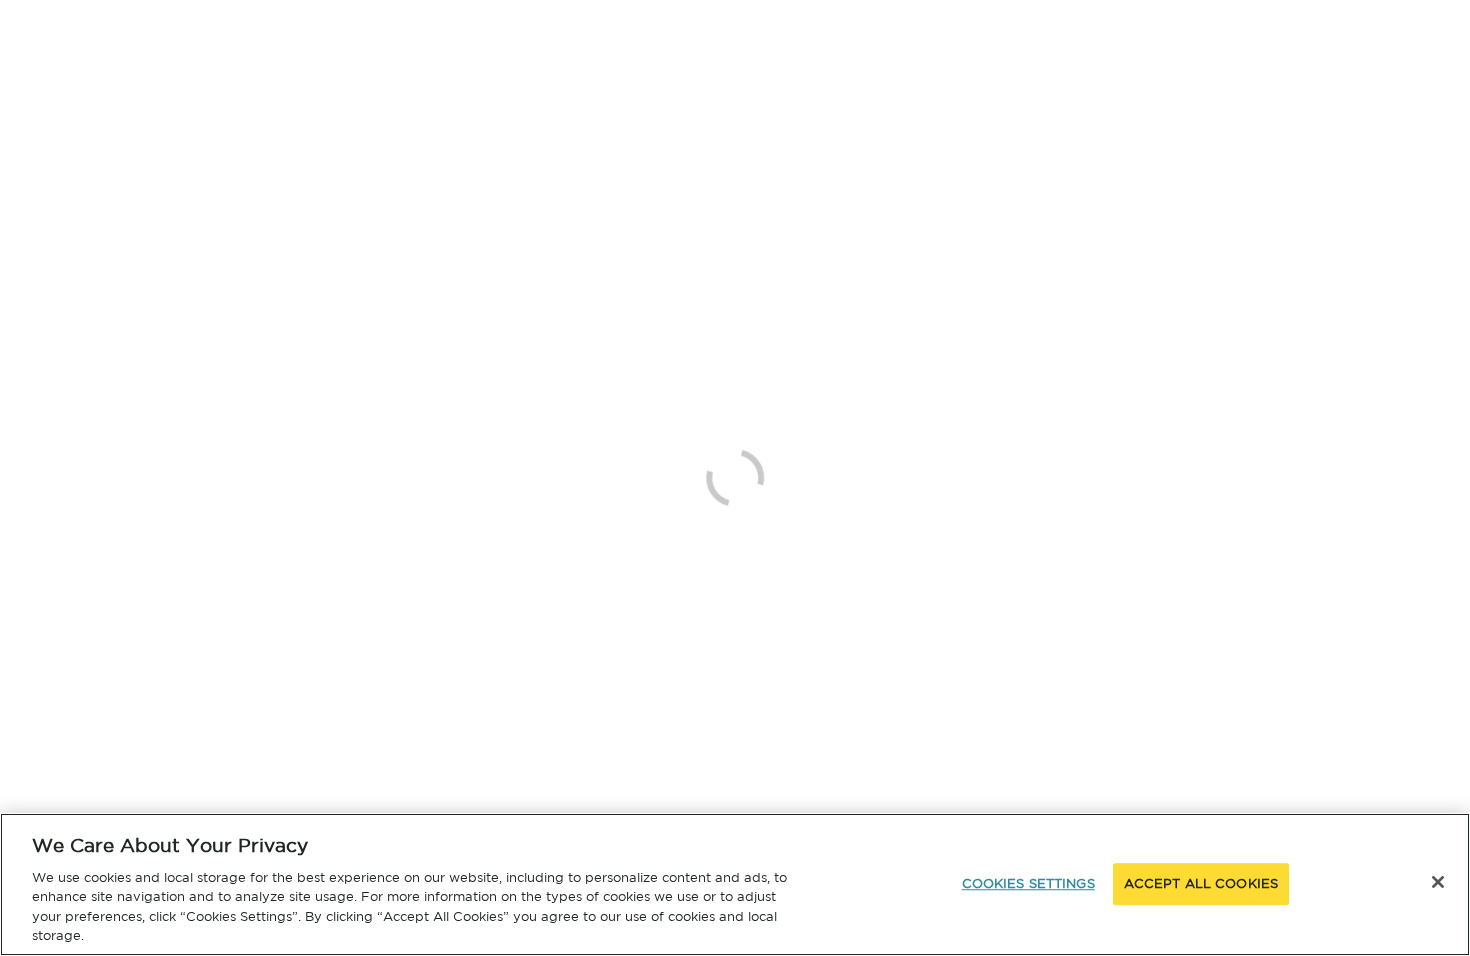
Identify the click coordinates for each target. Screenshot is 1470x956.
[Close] (1438, 882)
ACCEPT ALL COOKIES (1201, 884)
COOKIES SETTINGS (1028, 884)
